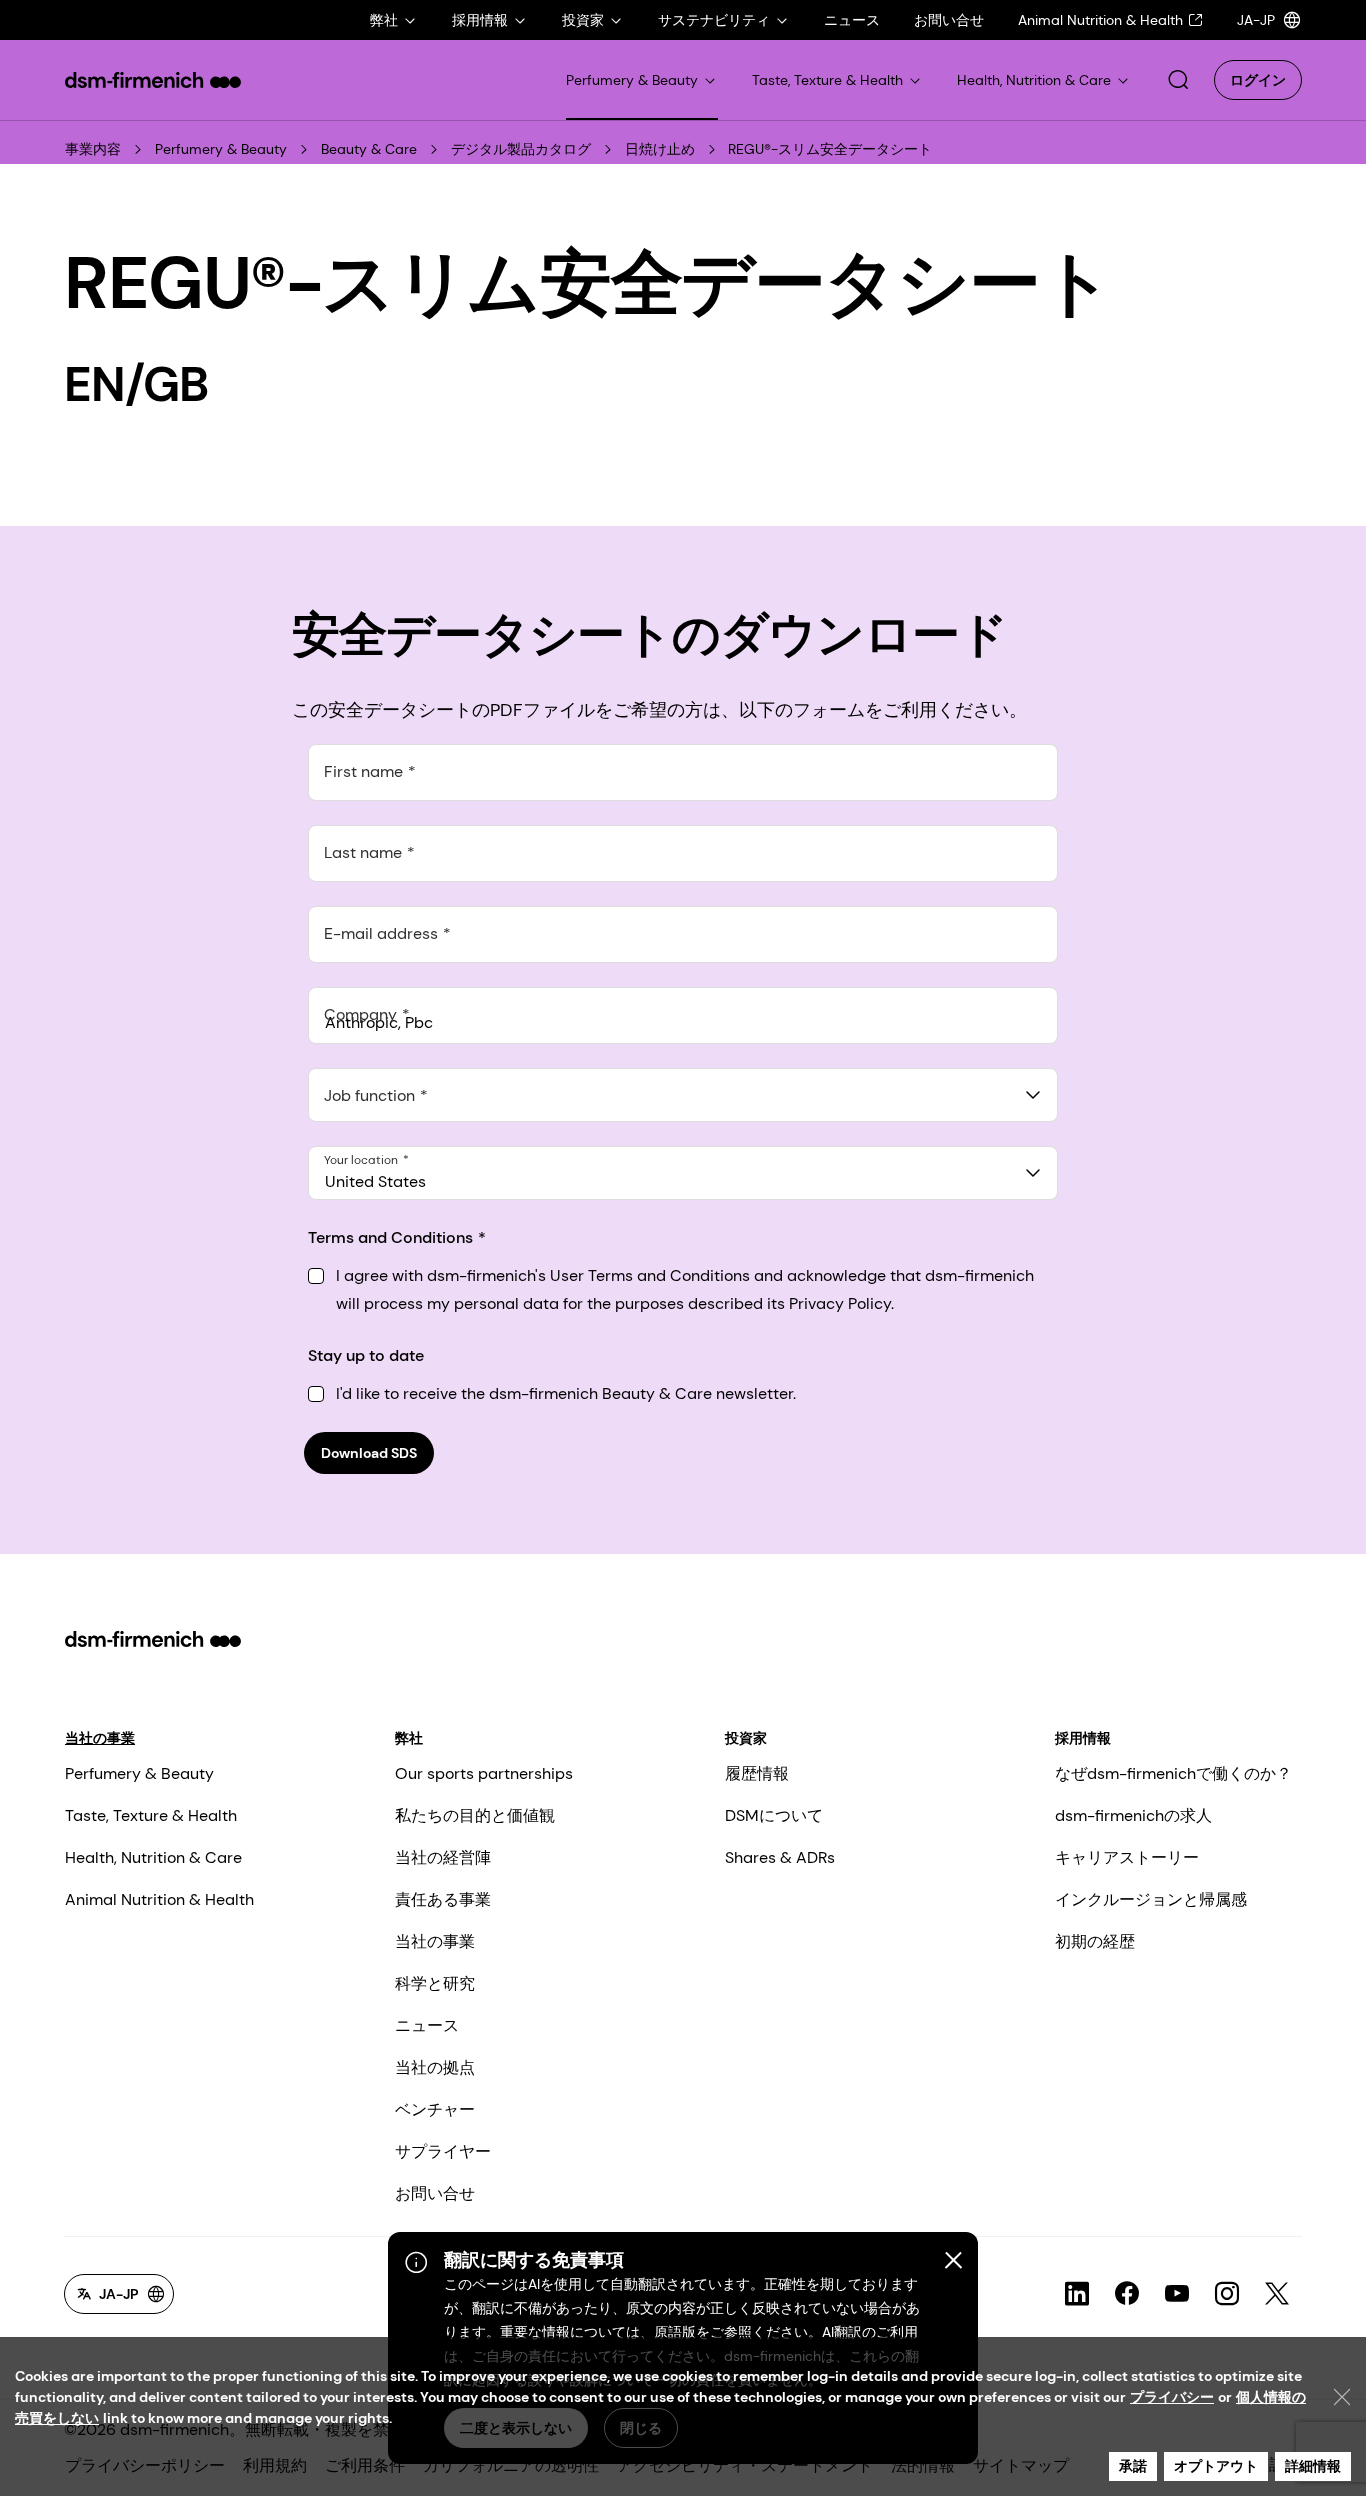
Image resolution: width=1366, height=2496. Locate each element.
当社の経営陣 (443, 1857)
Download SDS (369, 1453)
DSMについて (774, 1815)
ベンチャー (435, 2109)
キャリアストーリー (1127, 1857)
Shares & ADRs (780, 1857)
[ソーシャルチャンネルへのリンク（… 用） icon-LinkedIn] (1077, 2294)
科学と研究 (435, 1983)
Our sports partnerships (484, 1773)
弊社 (409, 1738)
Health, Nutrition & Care (153, 1857)
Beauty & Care (369, 149)
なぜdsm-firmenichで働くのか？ (1173, 1773)
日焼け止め (660, 149)
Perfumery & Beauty (221, 149)
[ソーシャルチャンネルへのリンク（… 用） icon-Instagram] (1227, 2294)
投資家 (746, 1738)
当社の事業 (100, 1738)
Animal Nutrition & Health (159, 1899)
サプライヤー (443, 2151)
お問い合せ (435, 2193)
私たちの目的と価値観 (475, 1815)
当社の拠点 (435, 2067)
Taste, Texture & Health (151, 1815)
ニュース (427, 2025)
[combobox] (683, 1095)
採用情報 (1083, 1738)
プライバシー (1172, 2397)
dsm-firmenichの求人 (1133, 1815)
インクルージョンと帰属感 (1151, 1899)
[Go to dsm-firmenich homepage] (153, 80)
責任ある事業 (443, 1899)
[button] (1178, 80)
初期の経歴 (1095, 1941)
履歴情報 (757, 1773)
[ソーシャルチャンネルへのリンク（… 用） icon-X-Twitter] (1277, 2294)
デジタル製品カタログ (521, 149)
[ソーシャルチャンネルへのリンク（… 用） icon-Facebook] (1127, 2294)
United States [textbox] (375, 1181)
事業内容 (93, 149)
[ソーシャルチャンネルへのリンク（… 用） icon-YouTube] (1177, 2294)
